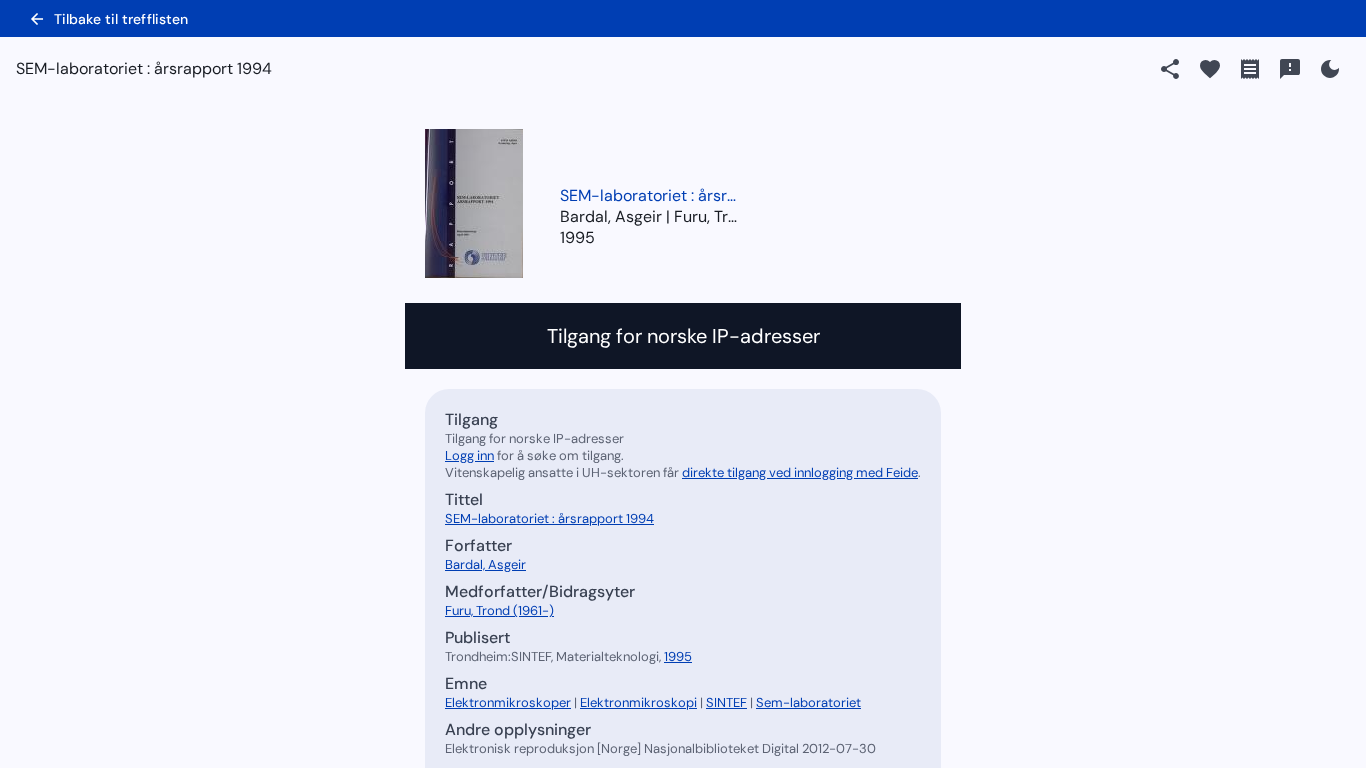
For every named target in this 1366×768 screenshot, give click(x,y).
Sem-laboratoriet (808, 702)
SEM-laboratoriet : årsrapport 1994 (650, 195)
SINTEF (726, 702)
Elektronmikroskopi (638, 702)
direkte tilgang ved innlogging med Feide (800, 472)
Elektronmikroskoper (508, 702)
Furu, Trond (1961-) (499, 610)
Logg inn (469, 455)
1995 (577, 237)
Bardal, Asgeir (485, 564)
